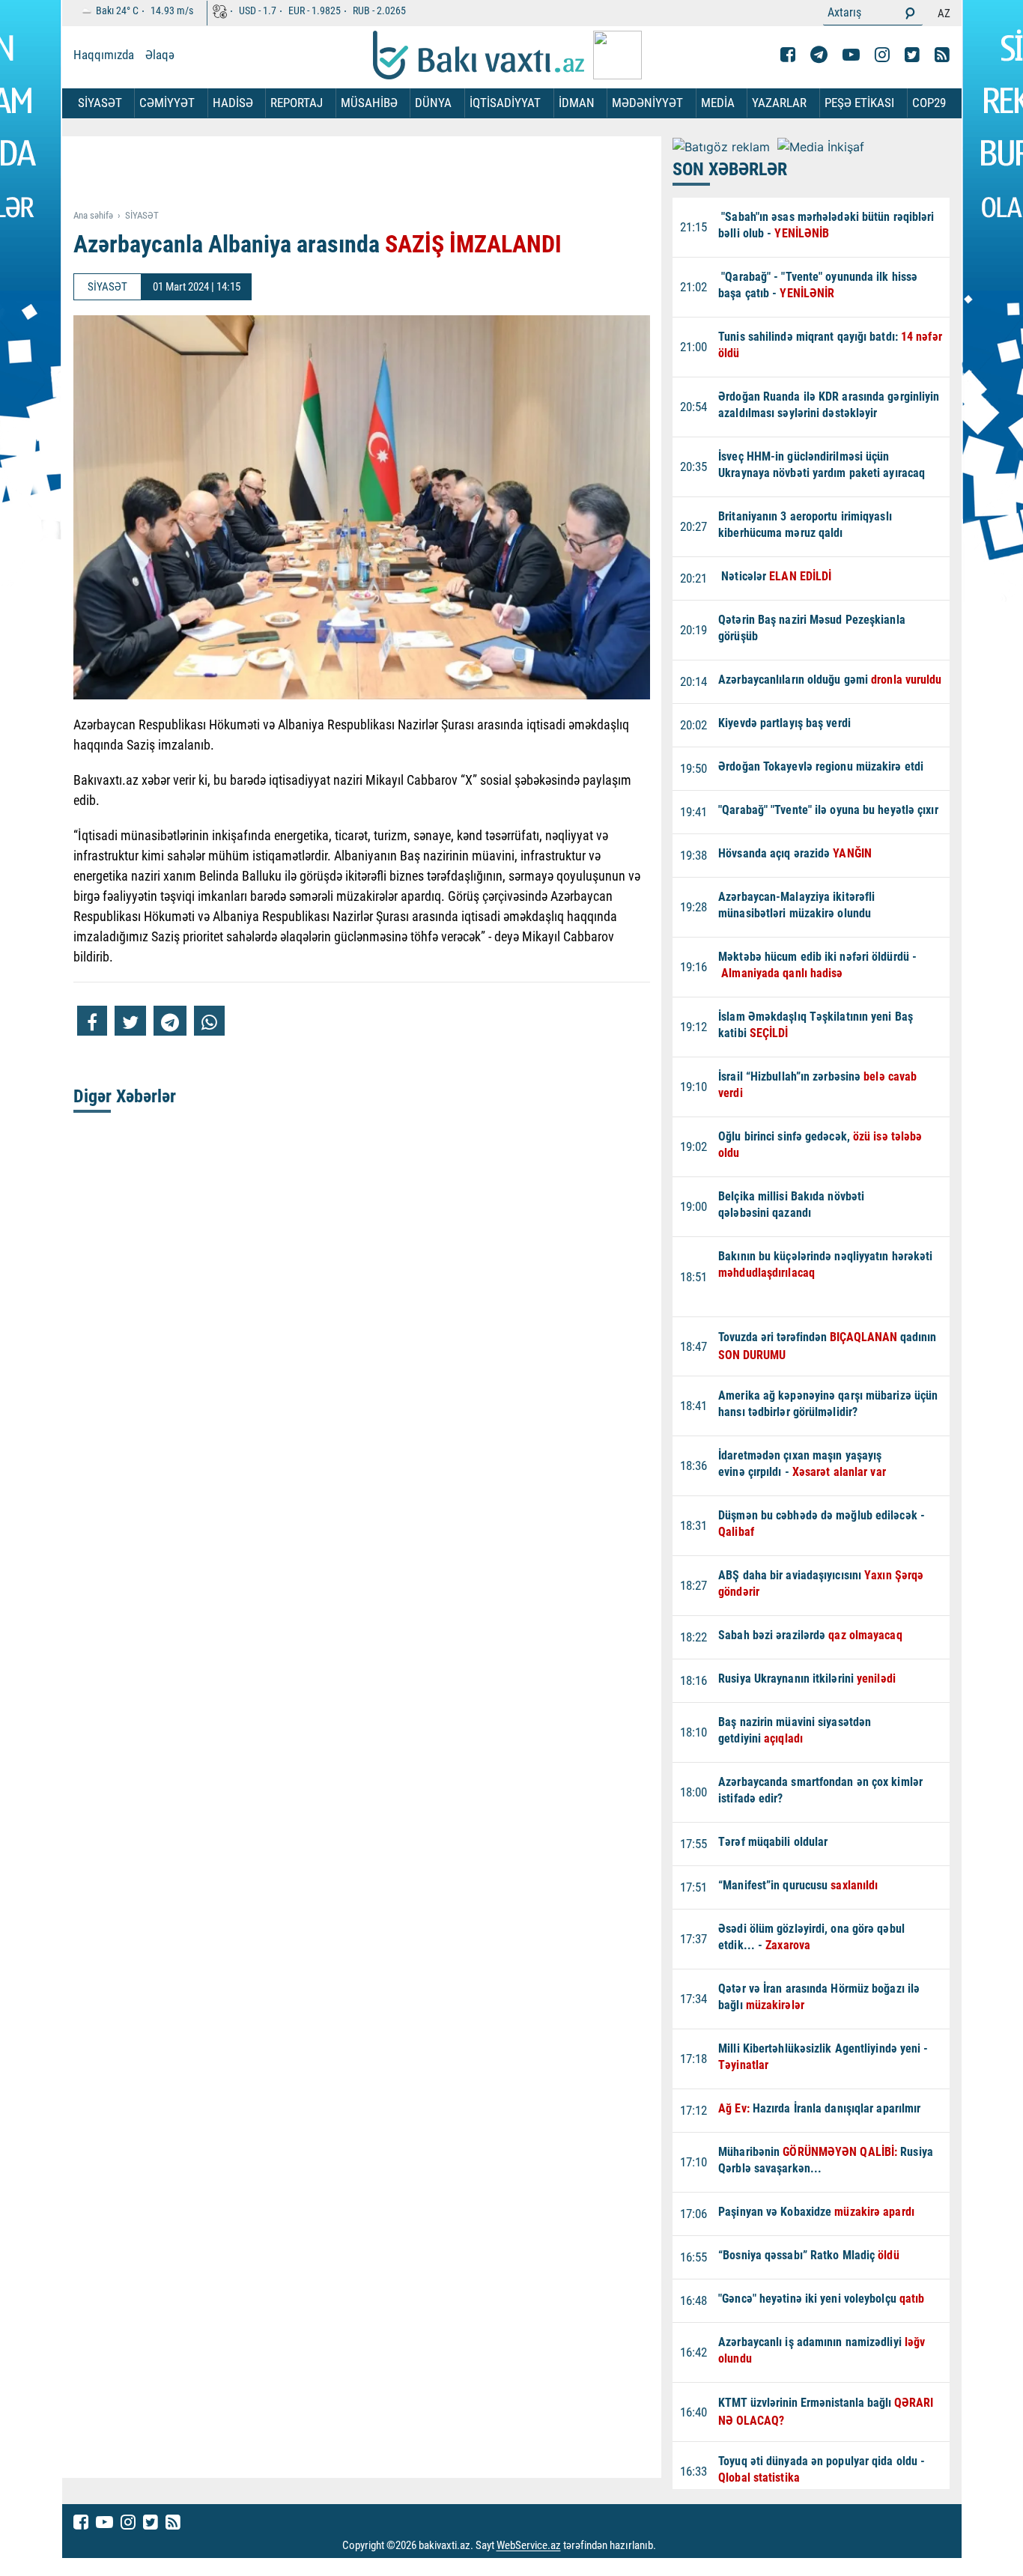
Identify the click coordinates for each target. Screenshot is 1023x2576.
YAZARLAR (779, 103)
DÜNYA (433, 103)
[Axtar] (910, 13)
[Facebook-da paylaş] (92, 1021)
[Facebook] (788, 55)
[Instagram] (882, 55)
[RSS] (942, 55)
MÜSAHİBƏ (369, 103)
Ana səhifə (93, 215)
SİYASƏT (100, 103)
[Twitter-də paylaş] (130, 1021)
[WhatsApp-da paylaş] (209, 1021)
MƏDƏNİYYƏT (647, 103)
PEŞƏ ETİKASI (859, 103)
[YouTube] (851, 55)
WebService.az (529, 2546)
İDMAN (577, 103)
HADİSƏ (233, 103)
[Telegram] (819, 55)
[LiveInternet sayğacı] (670, 2546)
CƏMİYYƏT (167, 103)
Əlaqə (160, 55)
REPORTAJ (297, 103)
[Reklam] (373, 174)
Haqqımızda (104, 55)
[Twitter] (912, 55)
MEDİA (718, 103)
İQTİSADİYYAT (505, 103)
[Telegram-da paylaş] (170, 1021)
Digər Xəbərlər (125, 1096)
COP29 (929, 103)
